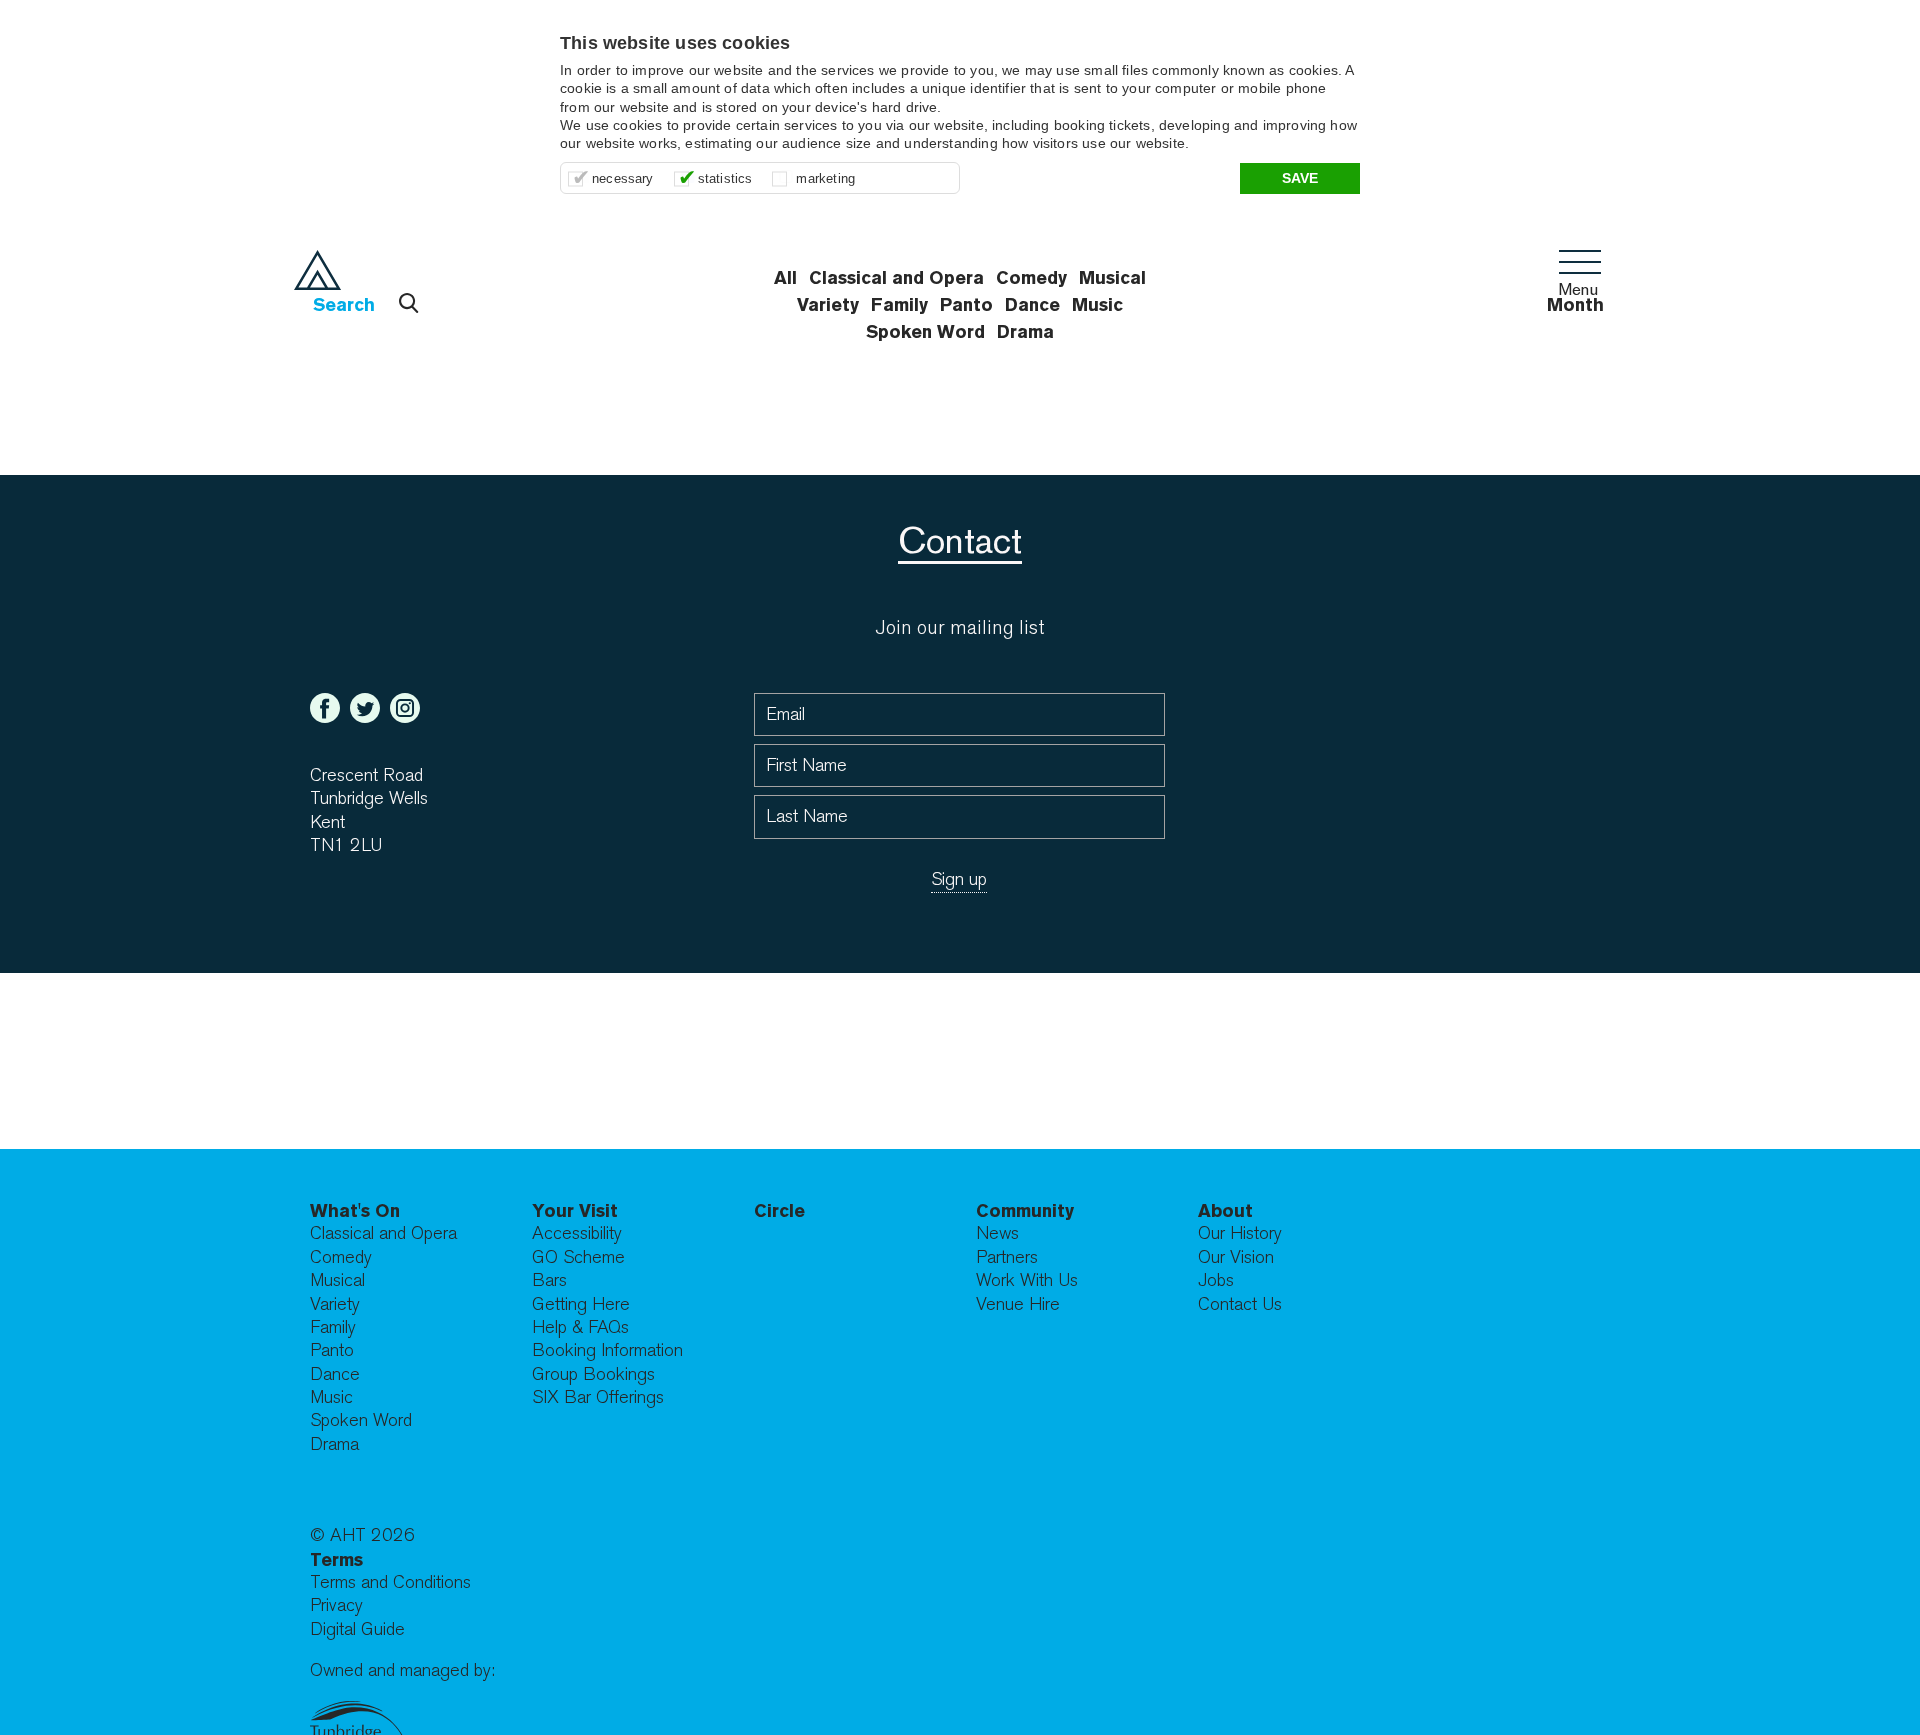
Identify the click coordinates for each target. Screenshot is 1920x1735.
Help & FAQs (580, 1327)
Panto (332, 1350)
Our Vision (1236, 1257)
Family (333, 1327)
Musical (337, 1280)
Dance (335, 1374)
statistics (725, 178)
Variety (335, 1304)
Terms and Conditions (390, 1582)
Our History (1240, 1233)
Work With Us (1027, 1280)
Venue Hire (1018, 1304)
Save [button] (1300, 178)
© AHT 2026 (362, 1535)
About (1225, 1210)
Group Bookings (593, 1374)
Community (1025, 1210)
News (997, 1233)
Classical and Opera (383, 1233)
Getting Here (581, 1304)
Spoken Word (925, 331)
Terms (336, 1559)
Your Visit (575, 1210)
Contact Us (1240, 1304)
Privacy (336, 1605)
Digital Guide (357, 1629)
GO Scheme (578, 1257)
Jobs (1216, 1280)
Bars (549, 1280)
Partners (1007, 1257)
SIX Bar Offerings (598, 1397)
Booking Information (607, 1350)
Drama (1025, 331)
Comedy (341, 1257)
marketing (825, 178)
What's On (355, 1210)
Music (331, 1397)
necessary (623, 178)
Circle (779, 1210)
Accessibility (577, 1233)
